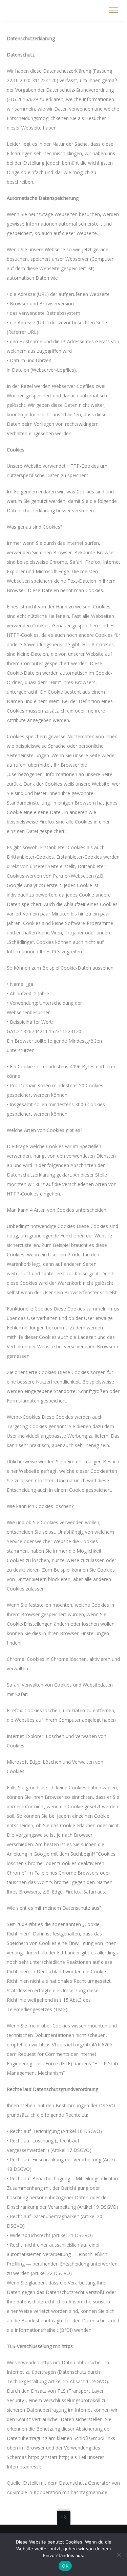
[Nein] (119, 2555)
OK (65, 2566)
